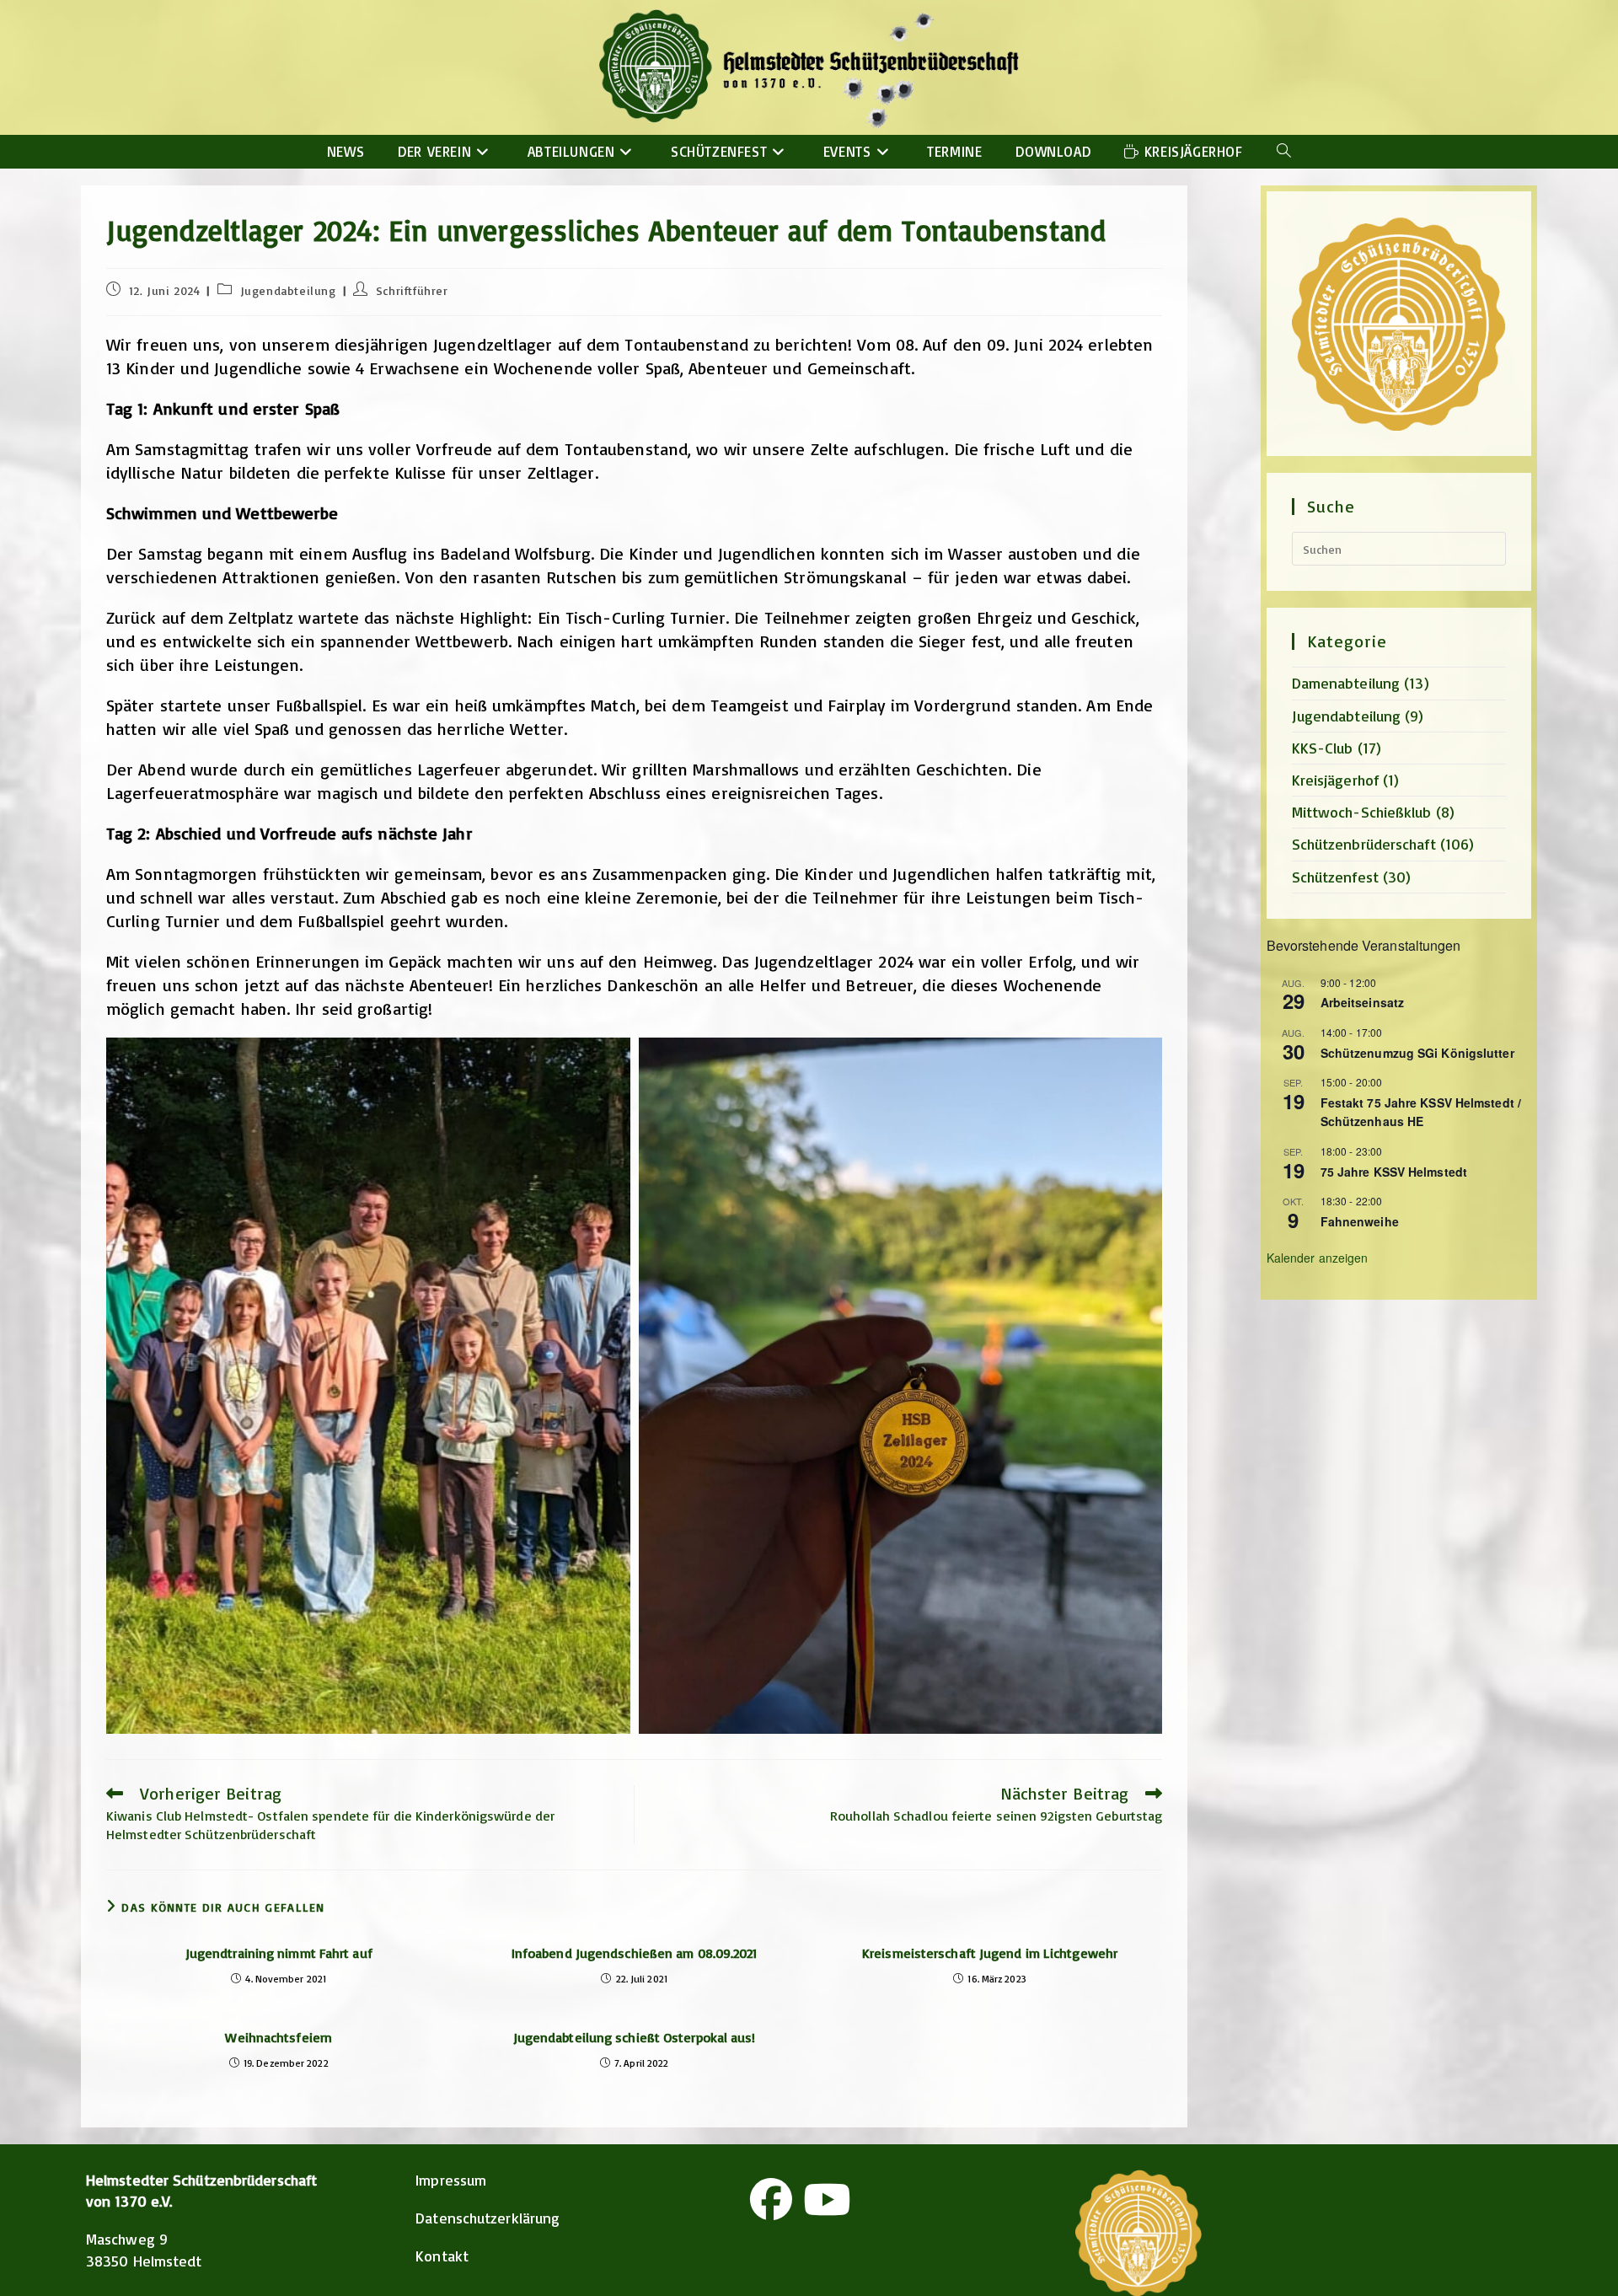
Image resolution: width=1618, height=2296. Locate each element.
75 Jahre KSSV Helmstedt (1394, 1172)
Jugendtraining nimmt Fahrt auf (279, 1953)
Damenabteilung (1346, 683)
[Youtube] (827, 2199)
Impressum (451, 2180)
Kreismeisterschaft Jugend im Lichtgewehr (990, 1953)
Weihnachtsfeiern (279, 2037)
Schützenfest (1335, 877)
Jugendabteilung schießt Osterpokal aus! (635, 2037)
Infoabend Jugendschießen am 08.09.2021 (635, 1953)
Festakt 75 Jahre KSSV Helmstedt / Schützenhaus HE (1421, 1112)
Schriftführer (412, 290)
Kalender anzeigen (1318, 1258)
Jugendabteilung (288, 290)
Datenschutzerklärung (488, 2218)
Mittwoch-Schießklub (1362, 812)
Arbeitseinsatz (1362, 1002)
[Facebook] (771, 2199)
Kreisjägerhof (1335, 780)
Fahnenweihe (1360, 1221)
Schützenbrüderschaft (1364, 844)
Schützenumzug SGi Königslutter (1417, 1053)
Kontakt (442, 2256)
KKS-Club (1323, 748)
